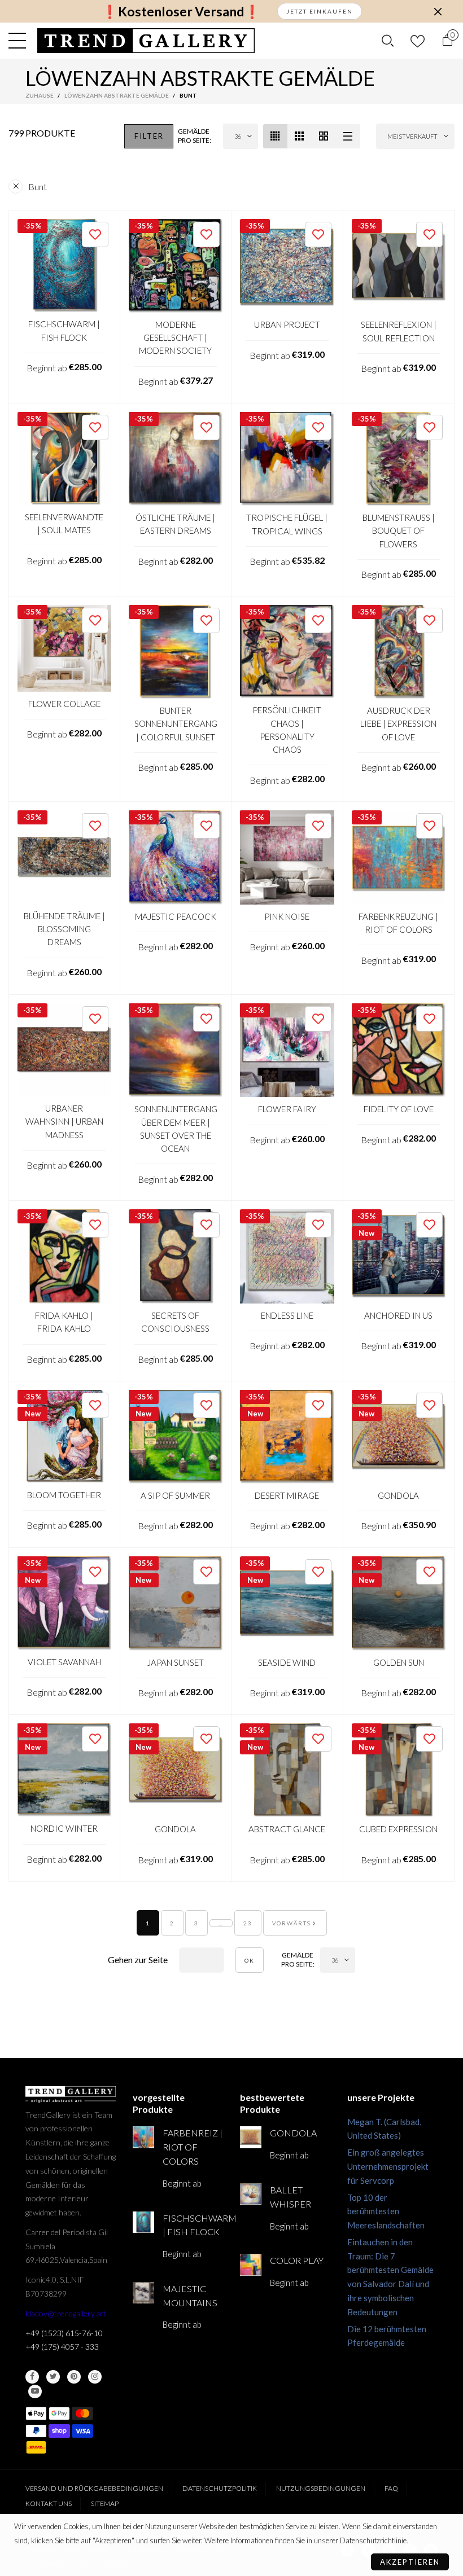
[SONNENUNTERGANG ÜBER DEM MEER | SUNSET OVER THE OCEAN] (176, 1050)
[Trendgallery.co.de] (146, 41)
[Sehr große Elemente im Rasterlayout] (324, 136)
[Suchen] (388, 41)
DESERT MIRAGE (287, 1495)
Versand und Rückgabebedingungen (94, 2488)
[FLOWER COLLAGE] (64, 648)
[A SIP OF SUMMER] (176, 1437)
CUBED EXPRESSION (398, 1829)
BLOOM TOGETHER (64, 1495)
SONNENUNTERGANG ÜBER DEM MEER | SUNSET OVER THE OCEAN (176, 1129)
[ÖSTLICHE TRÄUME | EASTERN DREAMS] (176, 459)
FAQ (391, 2488)
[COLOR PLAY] (251, 2265)
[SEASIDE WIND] (287, 1603)
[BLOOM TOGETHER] (64, 1437)
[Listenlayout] (348, 136)
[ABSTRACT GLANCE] (287, 1770)
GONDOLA (398, 1495)
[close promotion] (438, 11)
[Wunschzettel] (418, 41)
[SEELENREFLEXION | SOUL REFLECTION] (399, 266)
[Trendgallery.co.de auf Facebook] (32, 2377)
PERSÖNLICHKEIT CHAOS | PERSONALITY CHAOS (287, 730)
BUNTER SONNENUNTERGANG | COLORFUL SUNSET (176, 724)
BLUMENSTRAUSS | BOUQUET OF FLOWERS (399, 531)
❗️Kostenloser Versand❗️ (181, 12)
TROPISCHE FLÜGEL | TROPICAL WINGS (287, 524)
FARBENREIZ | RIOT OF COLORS (193, 2147)
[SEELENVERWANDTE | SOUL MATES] (64, 459)
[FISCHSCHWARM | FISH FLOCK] (64, 266)
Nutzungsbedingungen (321, 2488)
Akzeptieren (410, 2562)
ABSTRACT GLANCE (287, 1829)
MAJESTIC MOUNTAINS (190, 2296)
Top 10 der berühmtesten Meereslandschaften (386, 2211)
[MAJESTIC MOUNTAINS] (143, 2293)
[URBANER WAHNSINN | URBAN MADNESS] (64, 1050)
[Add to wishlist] (95, 234)
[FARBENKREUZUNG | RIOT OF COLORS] (399, 857)
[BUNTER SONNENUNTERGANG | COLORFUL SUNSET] (176, 652)
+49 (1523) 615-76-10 (64, 2333)
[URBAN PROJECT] (287, 266)
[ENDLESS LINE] (287, 1256)
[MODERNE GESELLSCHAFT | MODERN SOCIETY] (176, 266)
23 (248, 1923)
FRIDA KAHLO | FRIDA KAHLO (64, 1322)
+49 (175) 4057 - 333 (62, 2347)
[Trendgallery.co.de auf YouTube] (35, 2391)
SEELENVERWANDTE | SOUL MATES (64, 523)
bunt (38, 186)
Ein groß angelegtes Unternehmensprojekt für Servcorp (388, 2166)
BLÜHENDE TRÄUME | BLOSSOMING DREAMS (64, 929)
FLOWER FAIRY (287, 1109)
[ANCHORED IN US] (399, 1256)
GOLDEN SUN (399, 1662)
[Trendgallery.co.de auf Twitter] (53, 2377)
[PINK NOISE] (287, 857)
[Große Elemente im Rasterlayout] (300, 136)
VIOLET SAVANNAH (64, 1662)
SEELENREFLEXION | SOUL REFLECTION (399, 331)
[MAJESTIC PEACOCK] (176, 857)
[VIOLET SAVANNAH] (64, 1603)
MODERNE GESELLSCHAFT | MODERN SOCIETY (175, 338)
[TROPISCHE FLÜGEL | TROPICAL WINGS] (287, 459)
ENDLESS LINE (287, 1315)
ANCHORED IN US (398, 1315)
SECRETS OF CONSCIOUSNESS (175, 1322)
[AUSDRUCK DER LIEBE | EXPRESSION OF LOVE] (399, 652)
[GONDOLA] (399, 1437)
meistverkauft (412, 136)
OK (250, 1960)
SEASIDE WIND (287, 1662)
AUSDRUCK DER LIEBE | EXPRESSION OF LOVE (398, 724)
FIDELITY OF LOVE (399, 1109)
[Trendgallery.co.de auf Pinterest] (74, 2377)
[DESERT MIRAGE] (287, 1437)
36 (238, 136)
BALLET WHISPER (291, 2197)
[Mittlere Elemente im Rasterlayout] (275, 136)
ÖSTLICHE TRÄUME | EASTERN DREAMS (175, 524)
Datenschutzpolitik (220, 2488)
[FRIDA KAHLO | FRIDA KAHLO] (64, 1256)
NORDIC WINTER (64, 1828)
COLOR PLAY (297, 2260)
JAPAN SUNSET (176, 1662)
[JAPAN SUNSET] (176, 1603)
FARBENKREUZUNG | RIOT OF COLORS (398, 923)
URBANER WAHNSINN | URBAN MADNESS (64, 1122)
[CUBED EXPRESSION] (399, 1770)
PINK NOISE (287, 916)
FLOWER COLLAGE (64, 704)
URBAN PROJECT (287, 324)
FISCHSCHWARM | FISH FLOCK (64, 330)
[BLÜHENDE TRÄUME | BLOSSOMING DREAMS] (64, 857)
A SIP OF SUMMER (175, 1495)
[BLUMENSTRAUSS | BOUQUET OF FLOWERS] (399, 459)
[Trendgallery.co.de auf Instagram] (95, 2377)
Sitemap (105, 2503)
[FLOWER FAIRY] (287, 1050)
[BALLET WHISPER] (251, 2194)
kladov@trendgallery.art (66, 2313)
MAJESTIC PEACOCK (176, 916)
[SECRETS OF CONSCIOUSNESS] (176, 1256)
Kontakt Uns (49, 2503)
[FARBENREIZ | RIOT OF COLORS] (143, 2137)
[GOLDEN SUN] (399, 1603)
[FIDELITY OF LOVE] (399, 1050)
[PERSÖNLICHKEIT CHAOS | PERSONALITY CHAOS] (287, 652)
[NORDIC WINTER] (64, 1770)
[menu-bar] (20, 41)
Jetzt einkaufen (320, 11)
